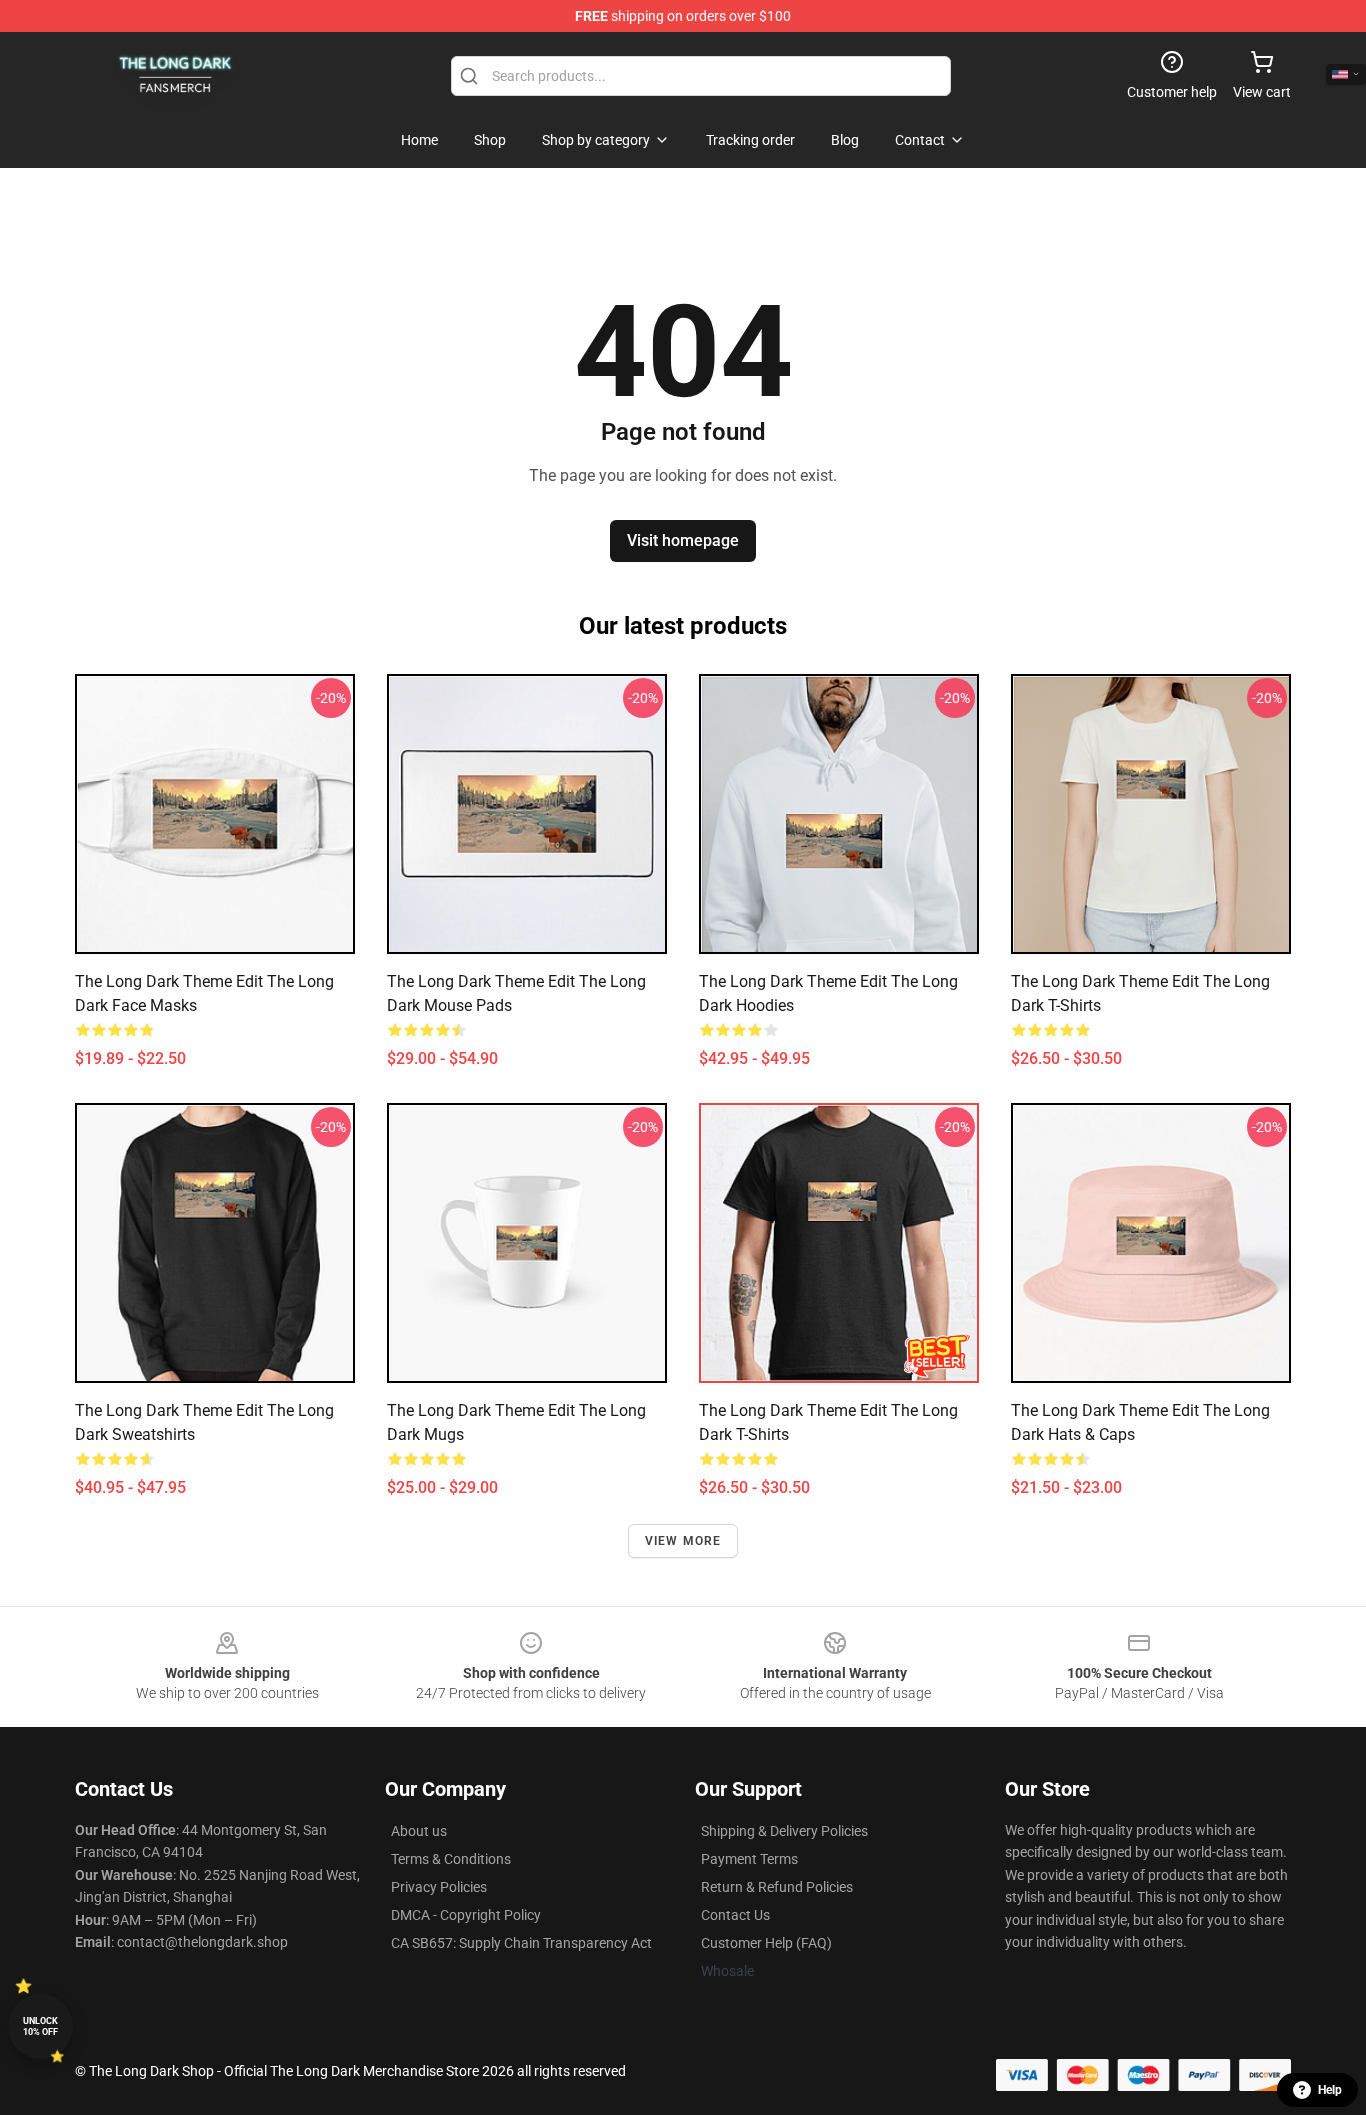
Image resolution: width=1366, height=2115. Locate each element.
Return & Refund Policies (777, 1887)
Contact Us (735, 1915)
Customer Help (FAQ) (766, 1943)
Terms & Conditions (451, 1859)
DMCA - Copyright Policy (466, 1915)
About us (419, 1831)
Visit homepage (683, 540)
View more (683, 1541)
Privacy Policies (439, 1887)
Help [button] (1330, 2090)
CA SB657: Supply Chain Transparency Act (521, 1943)
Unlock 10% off (40, 2026)
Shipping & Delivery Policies (784, 1831)
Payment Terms (749, 1859)
